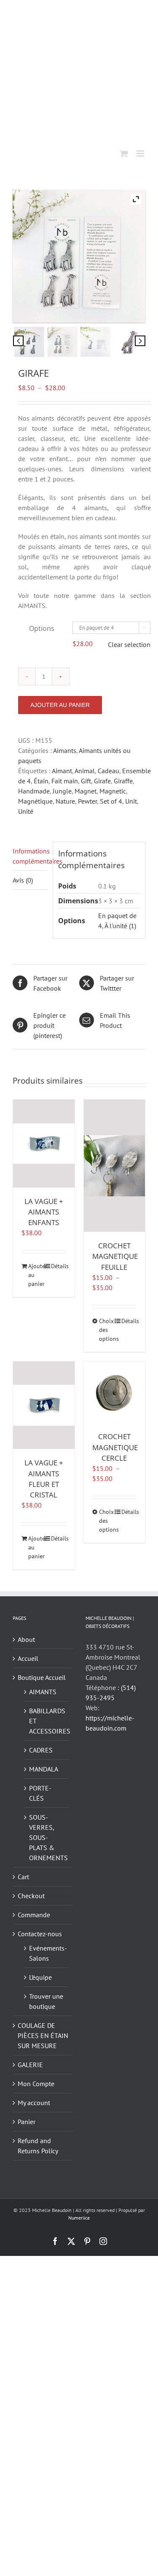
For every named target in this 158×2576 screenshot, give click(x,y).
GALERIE (30, 2065)
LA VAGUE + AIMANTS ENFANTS (44, 1212)
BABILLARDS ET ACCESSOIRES (47, 1721)
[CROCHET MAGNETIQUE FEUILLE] (115, 1166)
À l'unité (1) (120, 926)
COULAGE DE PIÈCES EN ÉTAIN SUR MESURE (43, 2035)
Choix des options (107, 1330)
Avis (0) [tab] (23, 880)
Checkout (31, 1896)
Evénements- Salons (47, 1953)
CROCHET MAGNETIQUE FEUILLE (115, 1256)
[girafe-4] (129, 342)
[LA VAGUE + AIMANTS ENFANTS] (44, 1143)
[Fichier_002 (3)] (95, 342)
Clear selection (129, 644)
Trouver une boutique (46, 2001)
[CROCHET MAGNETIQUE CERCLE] (115, 1392)
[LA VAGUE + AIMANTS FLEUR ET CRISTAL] (44, 1405)
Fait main (65, 781)
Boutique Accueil (42, 1677)
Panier (27, 2122)
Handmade (34, 791)
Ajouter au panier (60, 705)
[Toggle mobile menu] (141, 154)
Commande (34, 1915)
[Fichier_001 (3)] (29, 342)
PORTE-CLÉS (40, 1793)
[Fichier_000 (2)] (63, 342)
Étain (41, 781)
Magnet (86, 791)
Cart (23, 1877)
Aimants (65, 750)
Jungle (62, 791)
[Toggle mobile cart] (124, 154)
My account (34, 2103)
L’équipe (40, 1977)
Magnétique (35, 801)
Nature (65, 801)
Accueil (28, 1658)
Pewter (87, 801)
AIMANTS (43, 1692)
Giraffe (123, 781)
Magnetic (113, 791)
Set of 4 (111, 801)
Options (42, 628)
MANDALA (44, 1769)
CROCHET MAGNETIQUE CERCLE (115, 1447)
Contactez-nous (40, 1934)
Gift (86, 781)
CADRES (41, 1750)
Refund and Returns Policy (38, 2146)
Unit (131, 801)
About (26, 1639)
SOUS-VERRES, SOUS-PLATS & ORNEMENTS (47, 1837)
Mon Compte (36, 2084)
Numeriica (79, 2218)
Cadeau (108, 771)
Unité (26, 811)
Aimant (62, 771)
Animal (85, 771)
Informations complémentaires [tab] (30, 856)
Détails (59, 1266)
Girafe (102, 781)
